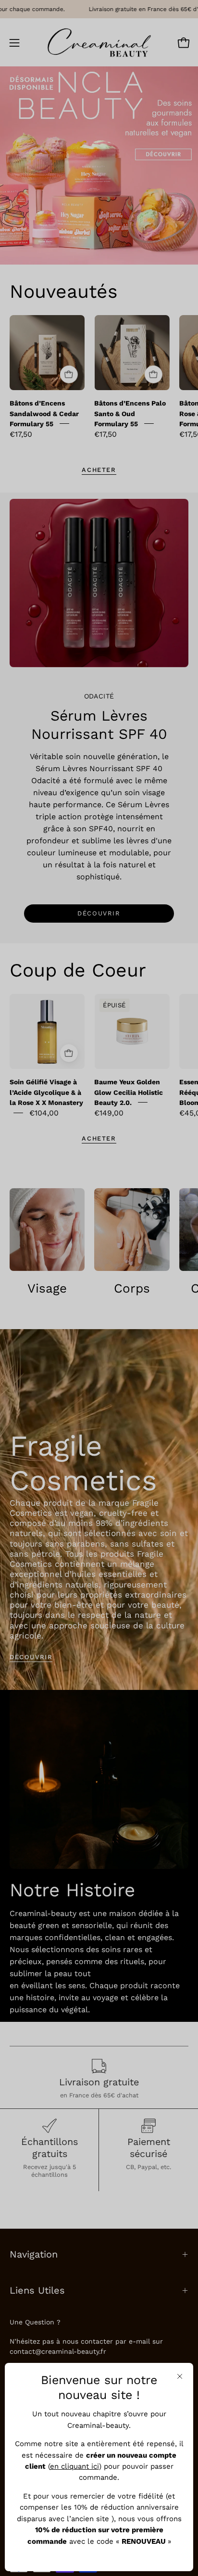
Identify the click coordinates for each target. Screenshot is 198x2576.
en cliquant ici (74, 2466)
